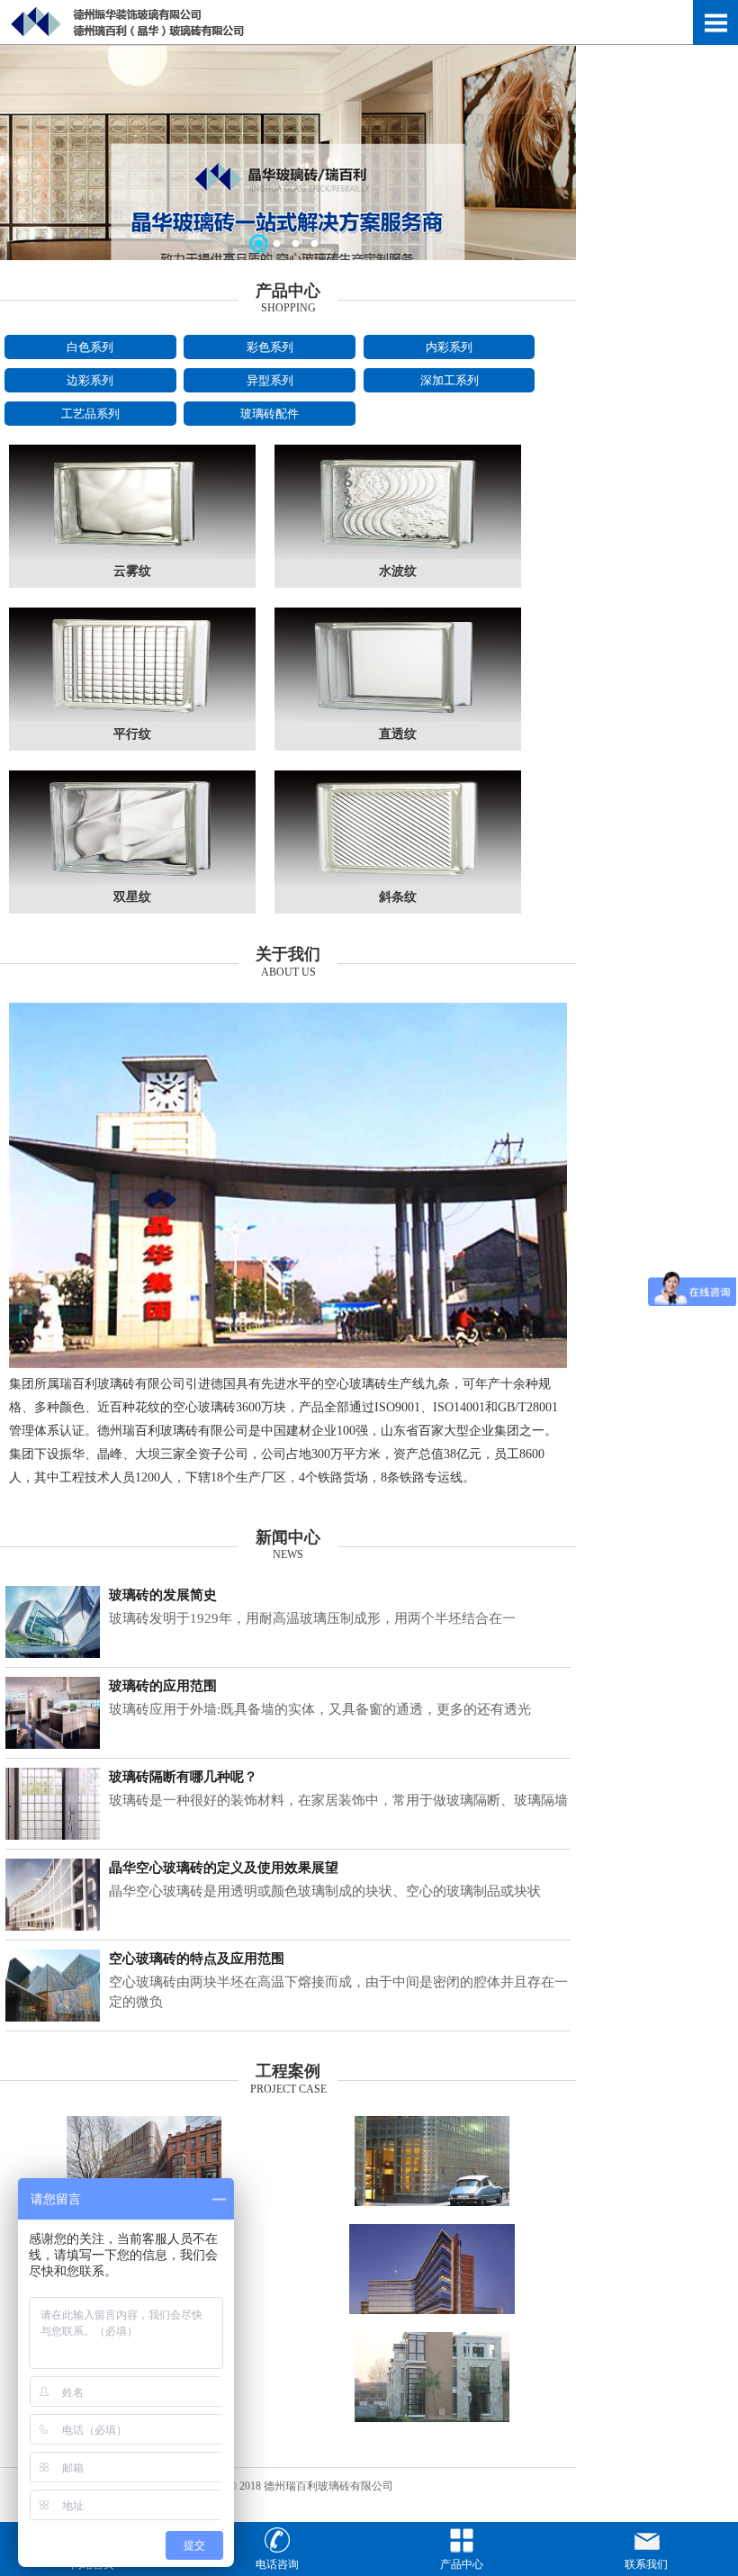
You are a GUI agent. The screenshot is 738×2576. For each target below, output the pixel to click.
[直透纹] (398, 718)
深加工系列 (450, 380)
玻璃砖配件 (270, 414)
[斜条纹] (398, 881)
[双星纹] (132, 881)
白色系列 (90, 347)
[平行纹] (132, 718)
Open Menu (715, 23)
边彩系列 (90, 380)
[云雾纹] (132, 555)
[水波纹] (398, 555)
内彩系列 (449, 347)
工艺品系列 (90, 414)
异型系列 (270, 380)
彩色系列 (270, 347)
